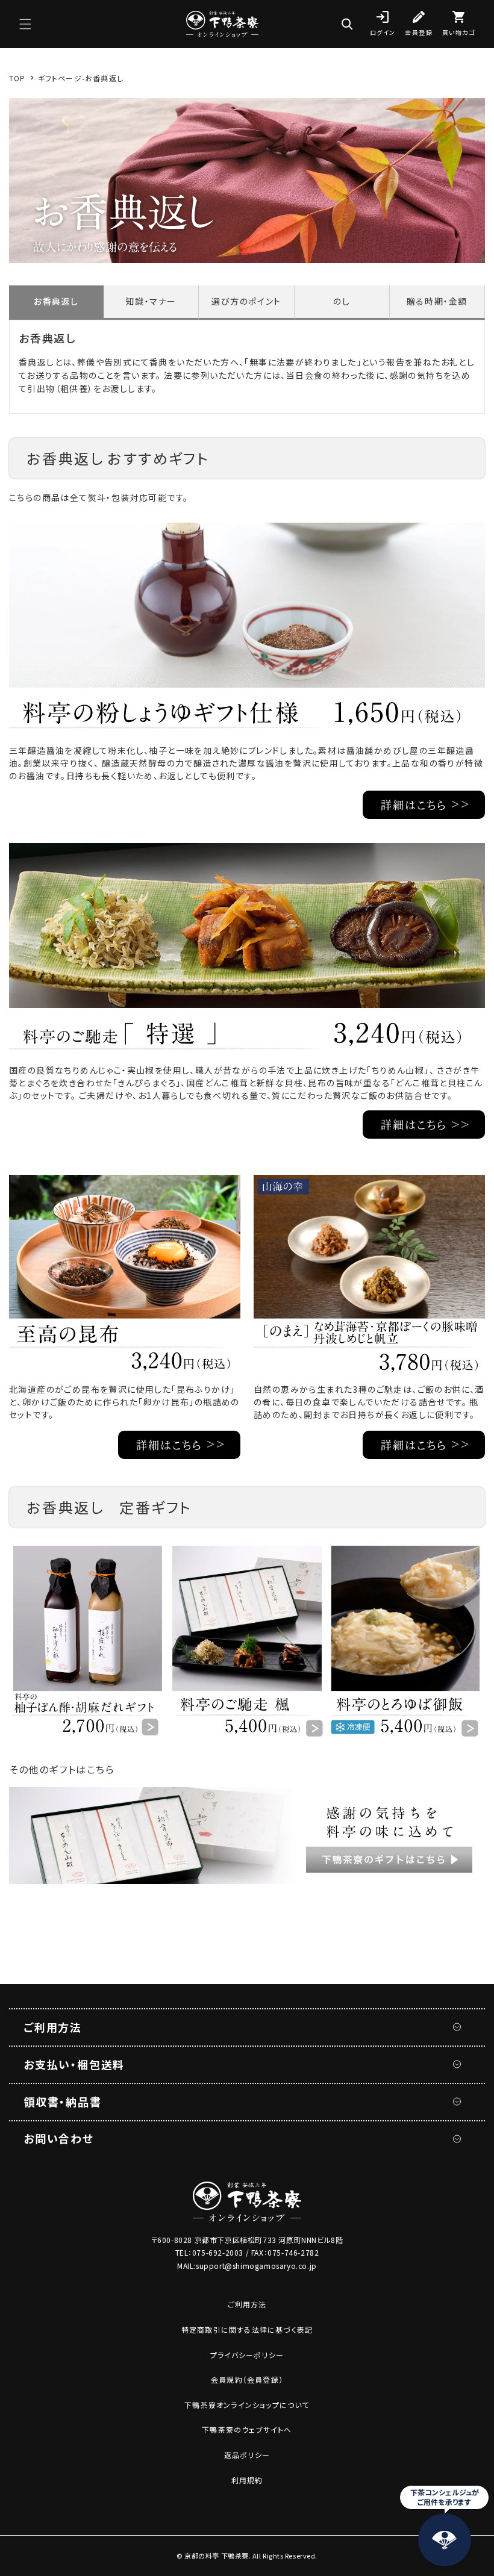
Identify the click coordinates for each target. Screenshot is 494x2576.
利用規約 (247, 2480)
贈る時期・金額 (437, 301)
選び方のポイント (246, 301)
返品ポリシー (247, 2455)
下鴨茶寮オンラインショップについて (247, 2405)
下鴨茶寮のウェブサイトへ (247, 2429)
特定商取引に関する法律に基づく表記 (247, 2329)
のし (342, 301)
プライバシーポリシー (247, 2355)
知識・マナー (151, 301)
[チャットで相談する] (445, 2540)
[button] (25, 24)
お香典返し (56, 301)
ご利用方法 (247, 2304)
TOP (17, 78)
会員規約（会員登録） (247, 2379)
